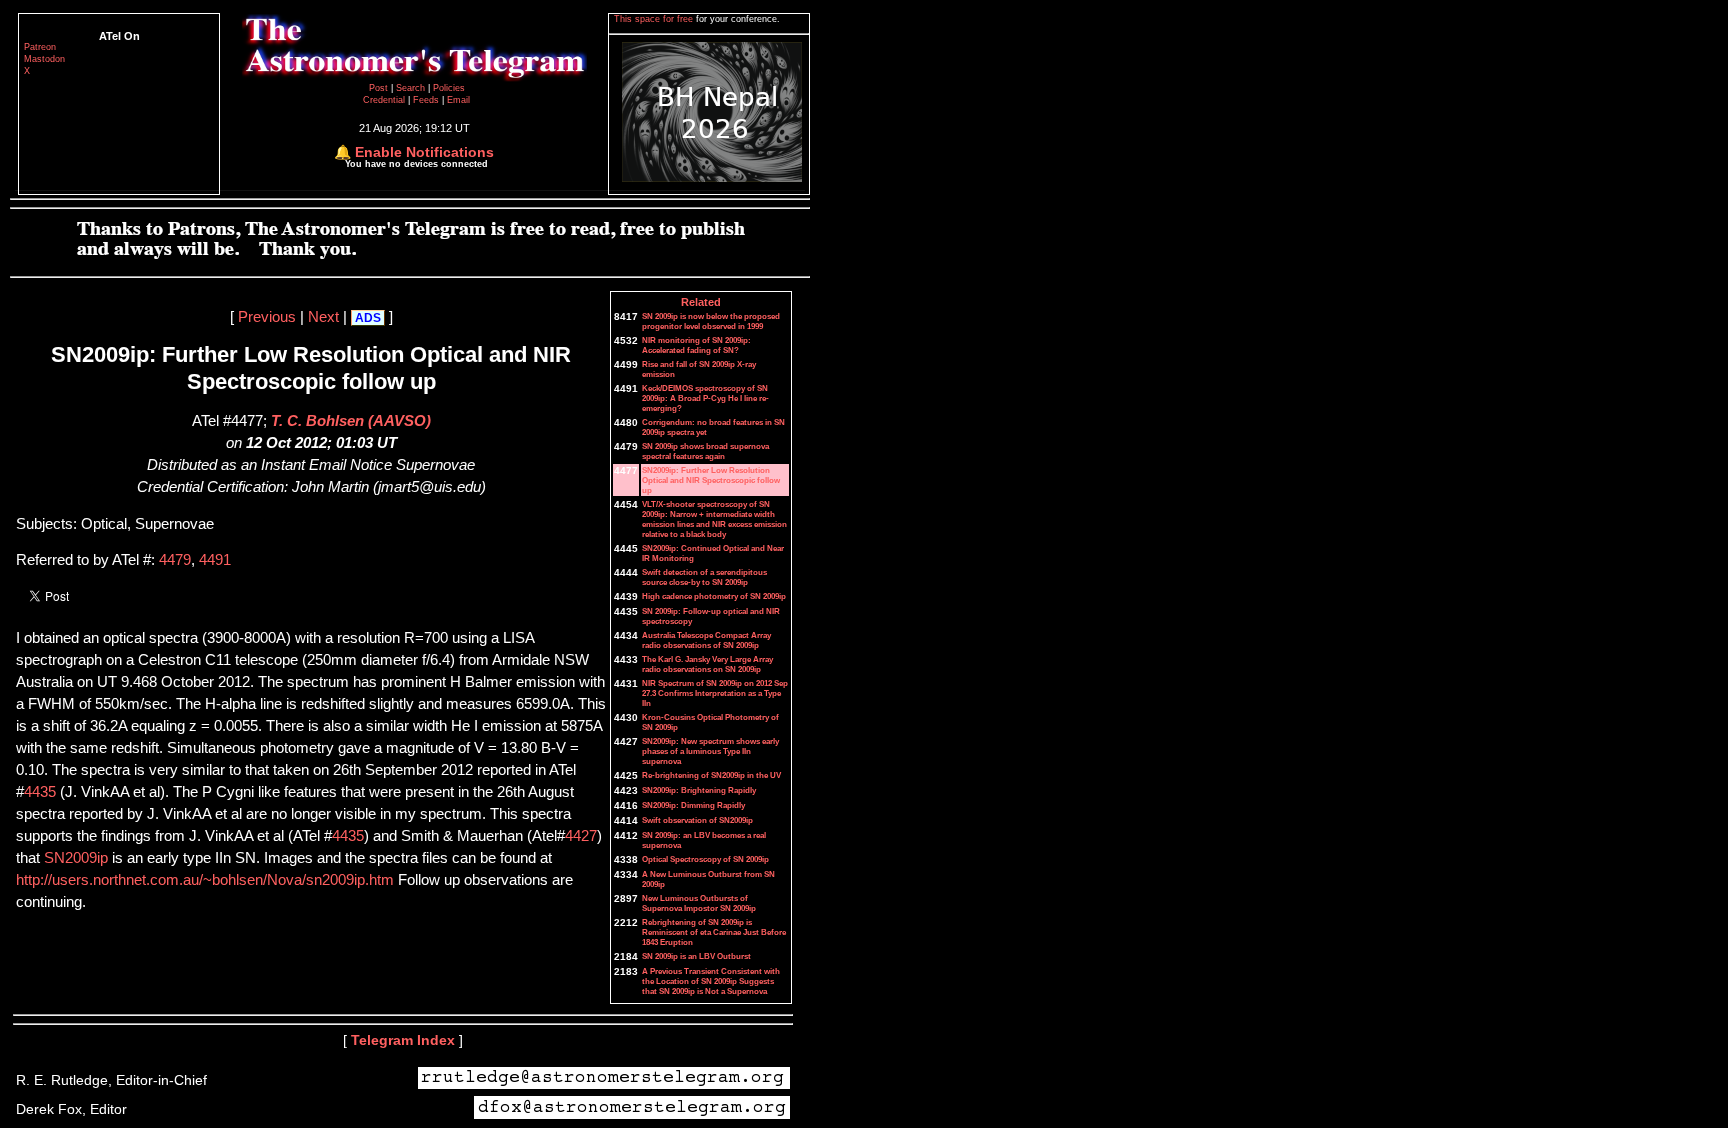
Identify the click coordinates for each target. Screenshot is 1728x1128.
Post (380, 88)
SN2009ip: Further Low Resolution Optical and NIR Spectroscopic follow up (711, 480)
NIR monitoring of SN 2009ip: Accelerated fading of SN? (696, 345)
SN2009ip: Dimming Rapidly (693, 805)
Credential (385, 100)
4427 (581, 836)
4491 (215, 560)
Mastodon (44, 59)
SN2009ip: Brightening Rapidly (699, 790)
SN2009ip (76, 858)
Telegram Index (403, 1040)
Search (412, 88)
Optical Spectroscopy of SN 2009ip (705, 859)
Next (323, 317)
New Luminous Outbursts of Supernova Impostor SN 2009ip (699, 903)
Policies (449, 88)
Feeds (426, 100)
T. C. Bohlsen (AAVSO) (351, 421)
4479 (175, 560)
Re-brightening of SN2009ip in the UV (711, 775)
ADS (368, 318)
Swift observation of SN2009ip (697, 820)
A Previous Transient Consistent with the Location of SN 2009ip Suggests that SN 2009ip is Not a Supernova (711, 981)
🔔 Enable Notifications (414, 152)
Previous (267, 317)
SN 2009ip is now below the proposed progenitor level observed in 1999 (711, 321)
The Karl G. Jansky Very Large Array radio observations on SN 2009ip (707, 664)
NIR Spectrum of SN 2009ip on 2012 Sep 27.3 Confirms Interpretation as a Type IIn (715, 693)
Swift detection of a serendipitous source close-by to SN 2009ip (704, 577)
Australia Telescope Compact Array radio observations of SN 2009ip (706, 640)
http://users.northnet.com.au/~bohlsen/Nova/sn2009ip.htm (207, 880)
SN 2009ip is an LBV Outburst (696, 956)
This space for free (655, 19)
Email (458, 100)
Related (701, 302)
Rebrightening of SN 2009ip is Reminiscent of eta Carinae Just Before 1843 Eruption (714, 932)
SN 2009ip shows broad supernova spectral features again (705, 451)
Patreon (40, 47)
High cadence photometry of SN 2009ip (714, 596)
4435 (40, 792)
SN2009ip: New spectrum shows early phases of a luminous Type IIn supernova (710, 751)
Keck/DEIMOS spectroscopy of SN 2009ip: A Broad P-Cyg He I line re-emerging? (705, 398)
